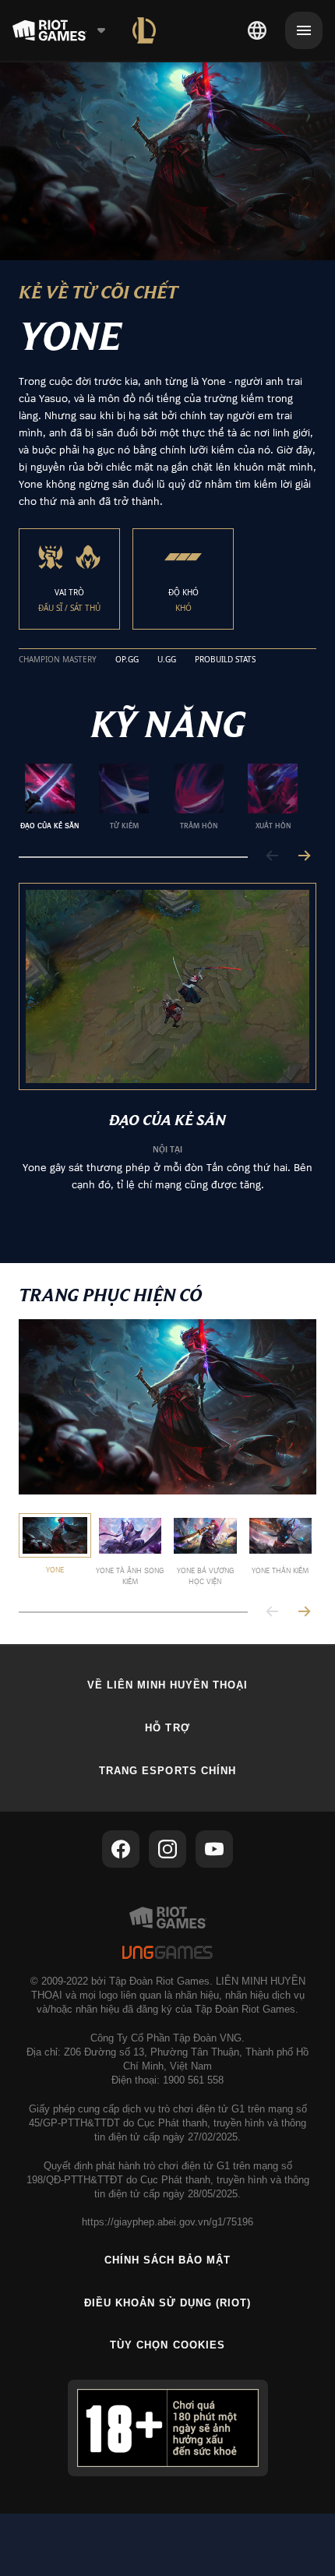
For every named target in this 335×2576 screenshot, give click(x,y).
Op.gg (127, 660)
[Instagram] (167, 1849)
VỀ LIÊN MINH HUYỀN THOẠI (168, 1685)
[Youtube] (214, 1849)
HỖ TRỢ (167, 1728)
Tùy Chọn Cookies (167, 2345)
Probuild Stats (225, 660)
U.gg (167, 660)
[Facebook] (121, 1849)
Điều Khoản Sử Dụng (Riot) (168, 2303)
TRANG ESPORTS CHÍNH (167, 1771)
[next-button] (304, 857)
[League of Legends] (144, 30)
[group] (161, 797)
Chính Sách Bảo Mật (168, 2260)
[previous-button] (273, 857)
